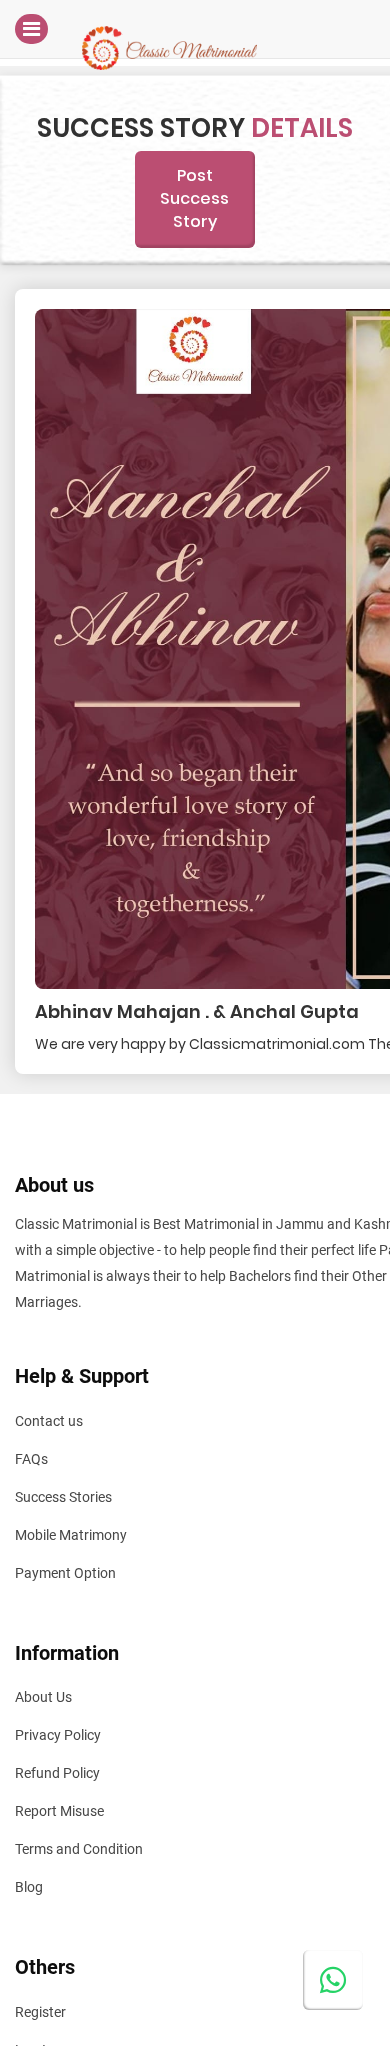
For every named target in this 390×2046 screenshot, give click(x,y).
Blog (29, 1887)
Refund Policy (57, 1773)
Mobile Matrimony (71, 1535)
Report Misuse (59, 1811)
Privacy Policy (58, 1735)
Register (40, 2012)
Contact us (49, 1421)
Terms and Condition (79, 1849)
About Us (43, 1697)
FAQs (31, 1459)
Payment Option (65, 1573)
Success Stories (63, 1497)
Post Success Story (194, 198)
